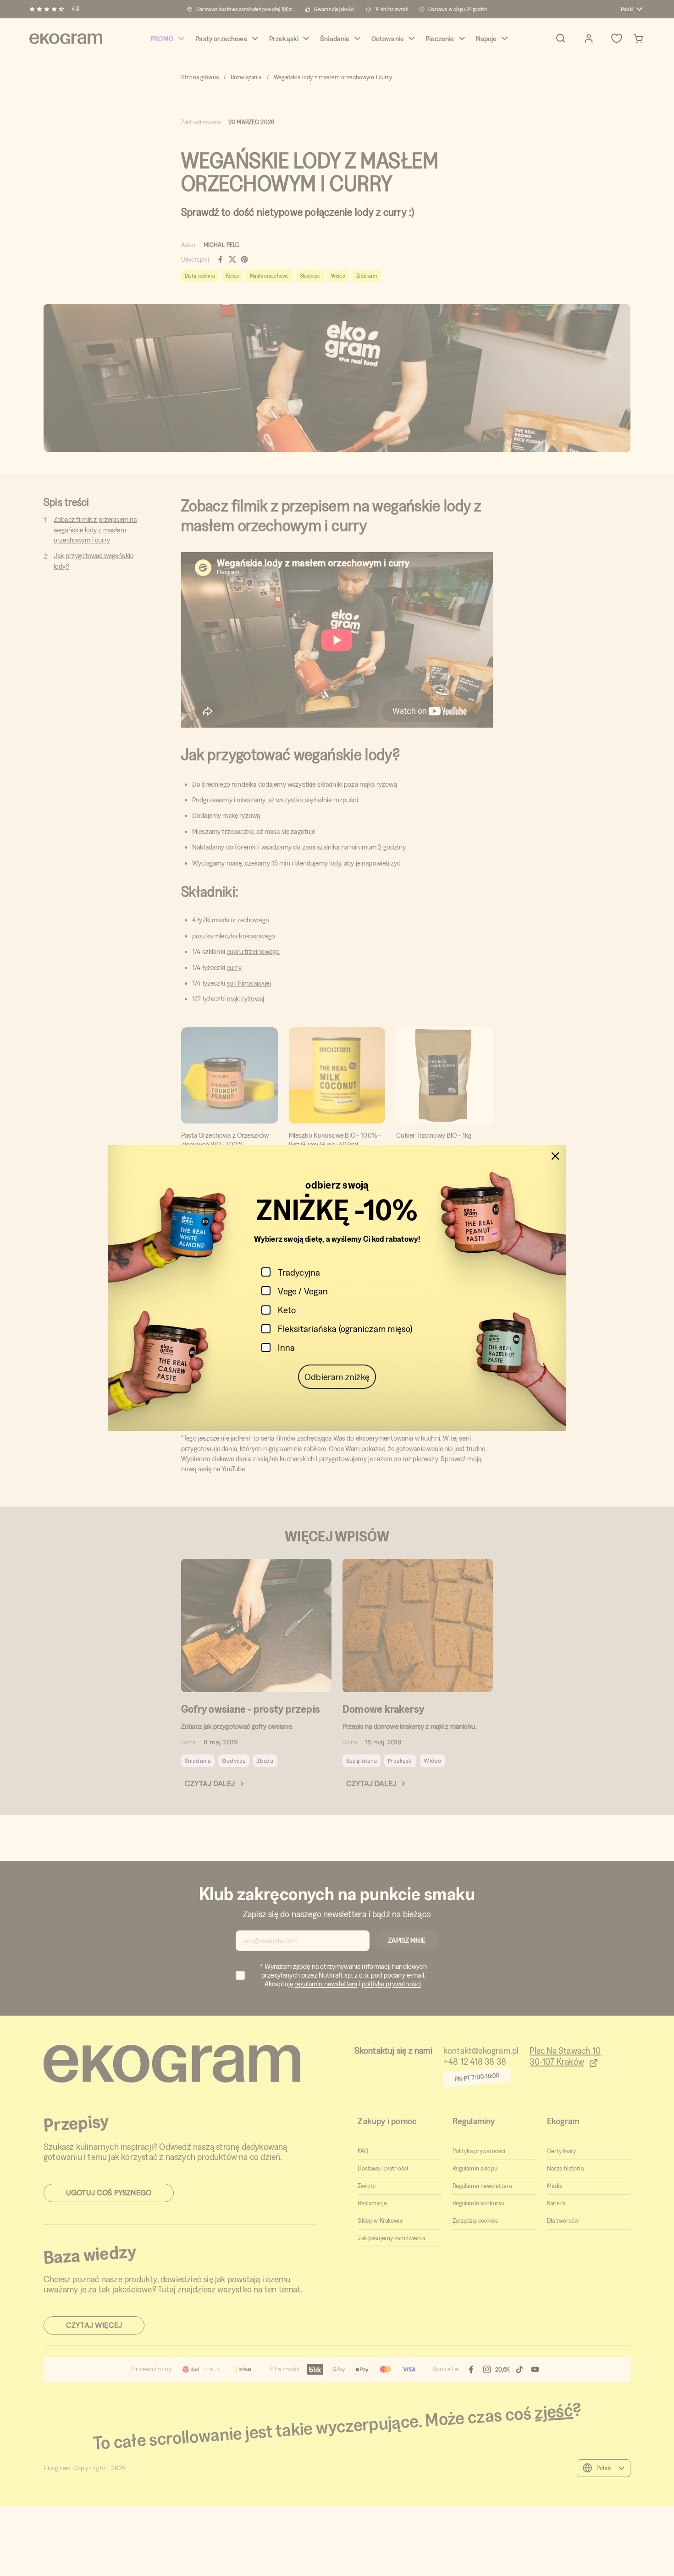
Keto (287, 1310)
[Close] (555, 1156)
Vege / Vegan (303, 1291)
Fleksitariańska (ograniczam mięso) (345, 1329)
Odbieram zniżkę (337, 1377)
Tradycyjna (299, 1272)
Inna (286, 1347)
